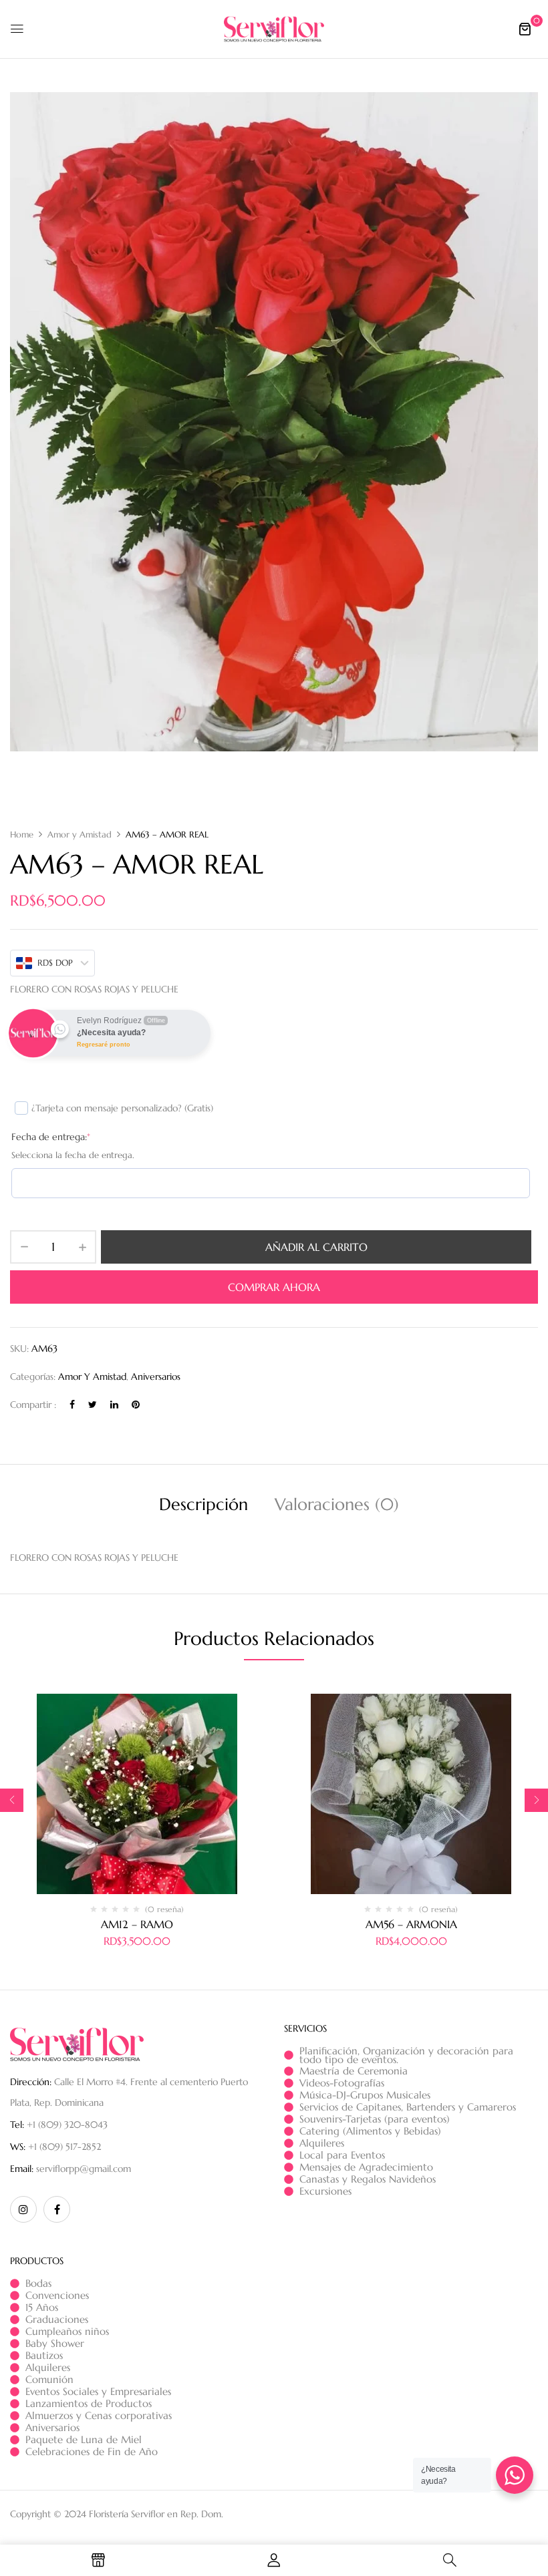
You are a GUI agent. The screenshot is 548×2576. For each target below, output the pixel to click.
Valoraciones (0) (337, 1504)
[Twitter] (93, 1405)
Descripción (203, 1504)
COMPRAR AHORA (274, 1287)
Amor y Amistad (80, 835)
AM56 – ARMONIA (411, 1924)
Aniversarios (156, 1376)
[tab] (203, 1506)
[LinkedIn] (114, 1405)
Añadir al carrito (316, 1247)
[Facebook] (72, 1405)
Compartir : (33, 1405)
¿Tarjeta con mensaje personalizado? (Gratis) (122, 1108)
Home (22, 835)
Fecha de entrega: (51, 1137)
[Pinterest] (136, 1405)
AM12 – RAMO (137, 1924)
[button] (525, 29)
